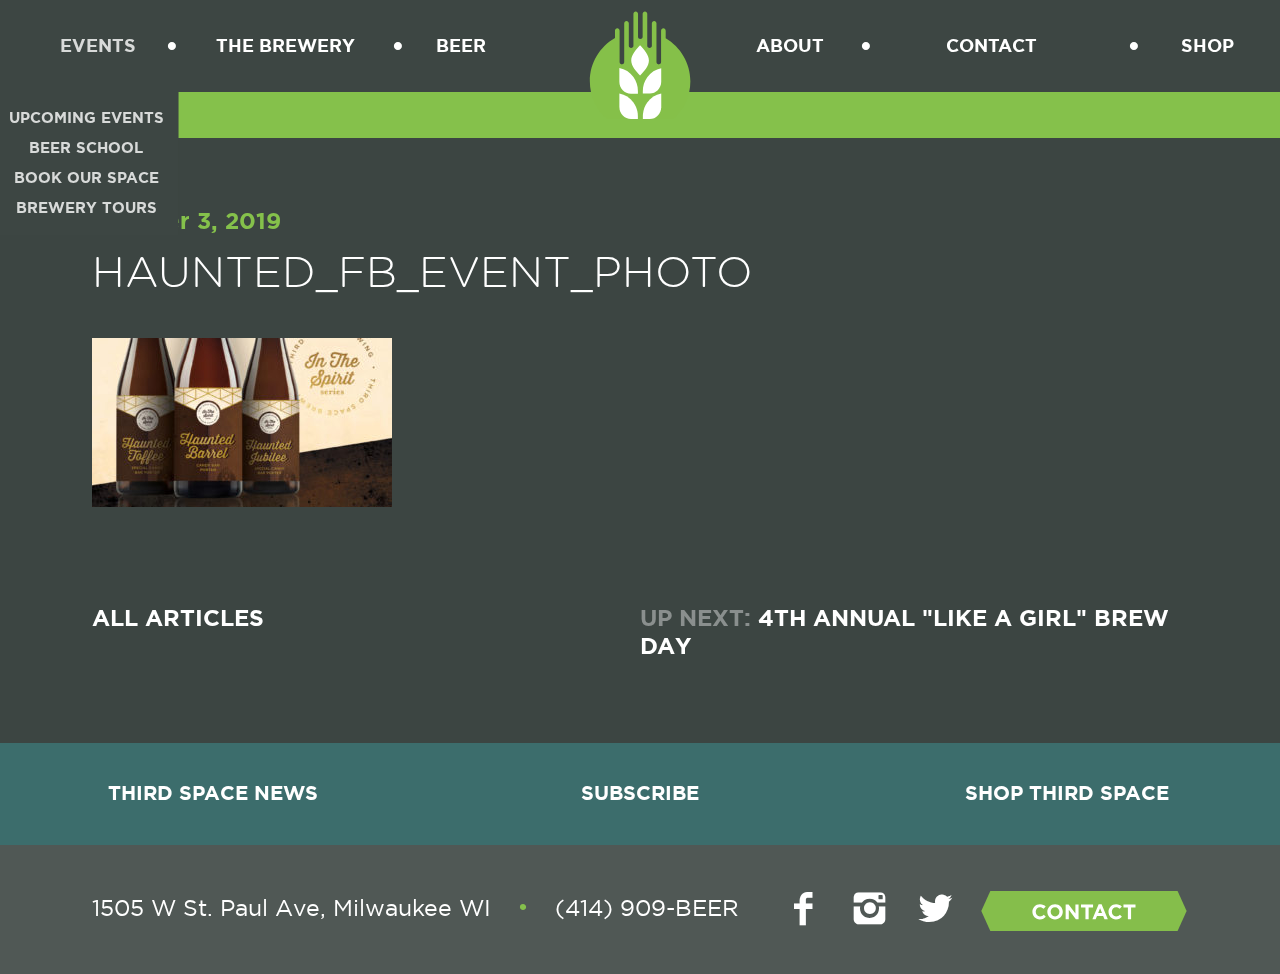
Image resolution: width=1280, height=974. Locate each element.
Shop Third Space (1067, 793)
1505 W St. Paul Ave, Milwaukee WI (291, 908)
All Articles (178, 619)
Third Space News (213, 793)
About (790, 45)
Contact (991, 45)
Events (98, 45)
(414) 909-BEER (647, 908)
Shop (1207, 45)
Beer (461, 45)
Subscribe (640, 793)
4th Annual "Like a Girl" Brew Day (904, 632)
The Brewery (285, 45)
